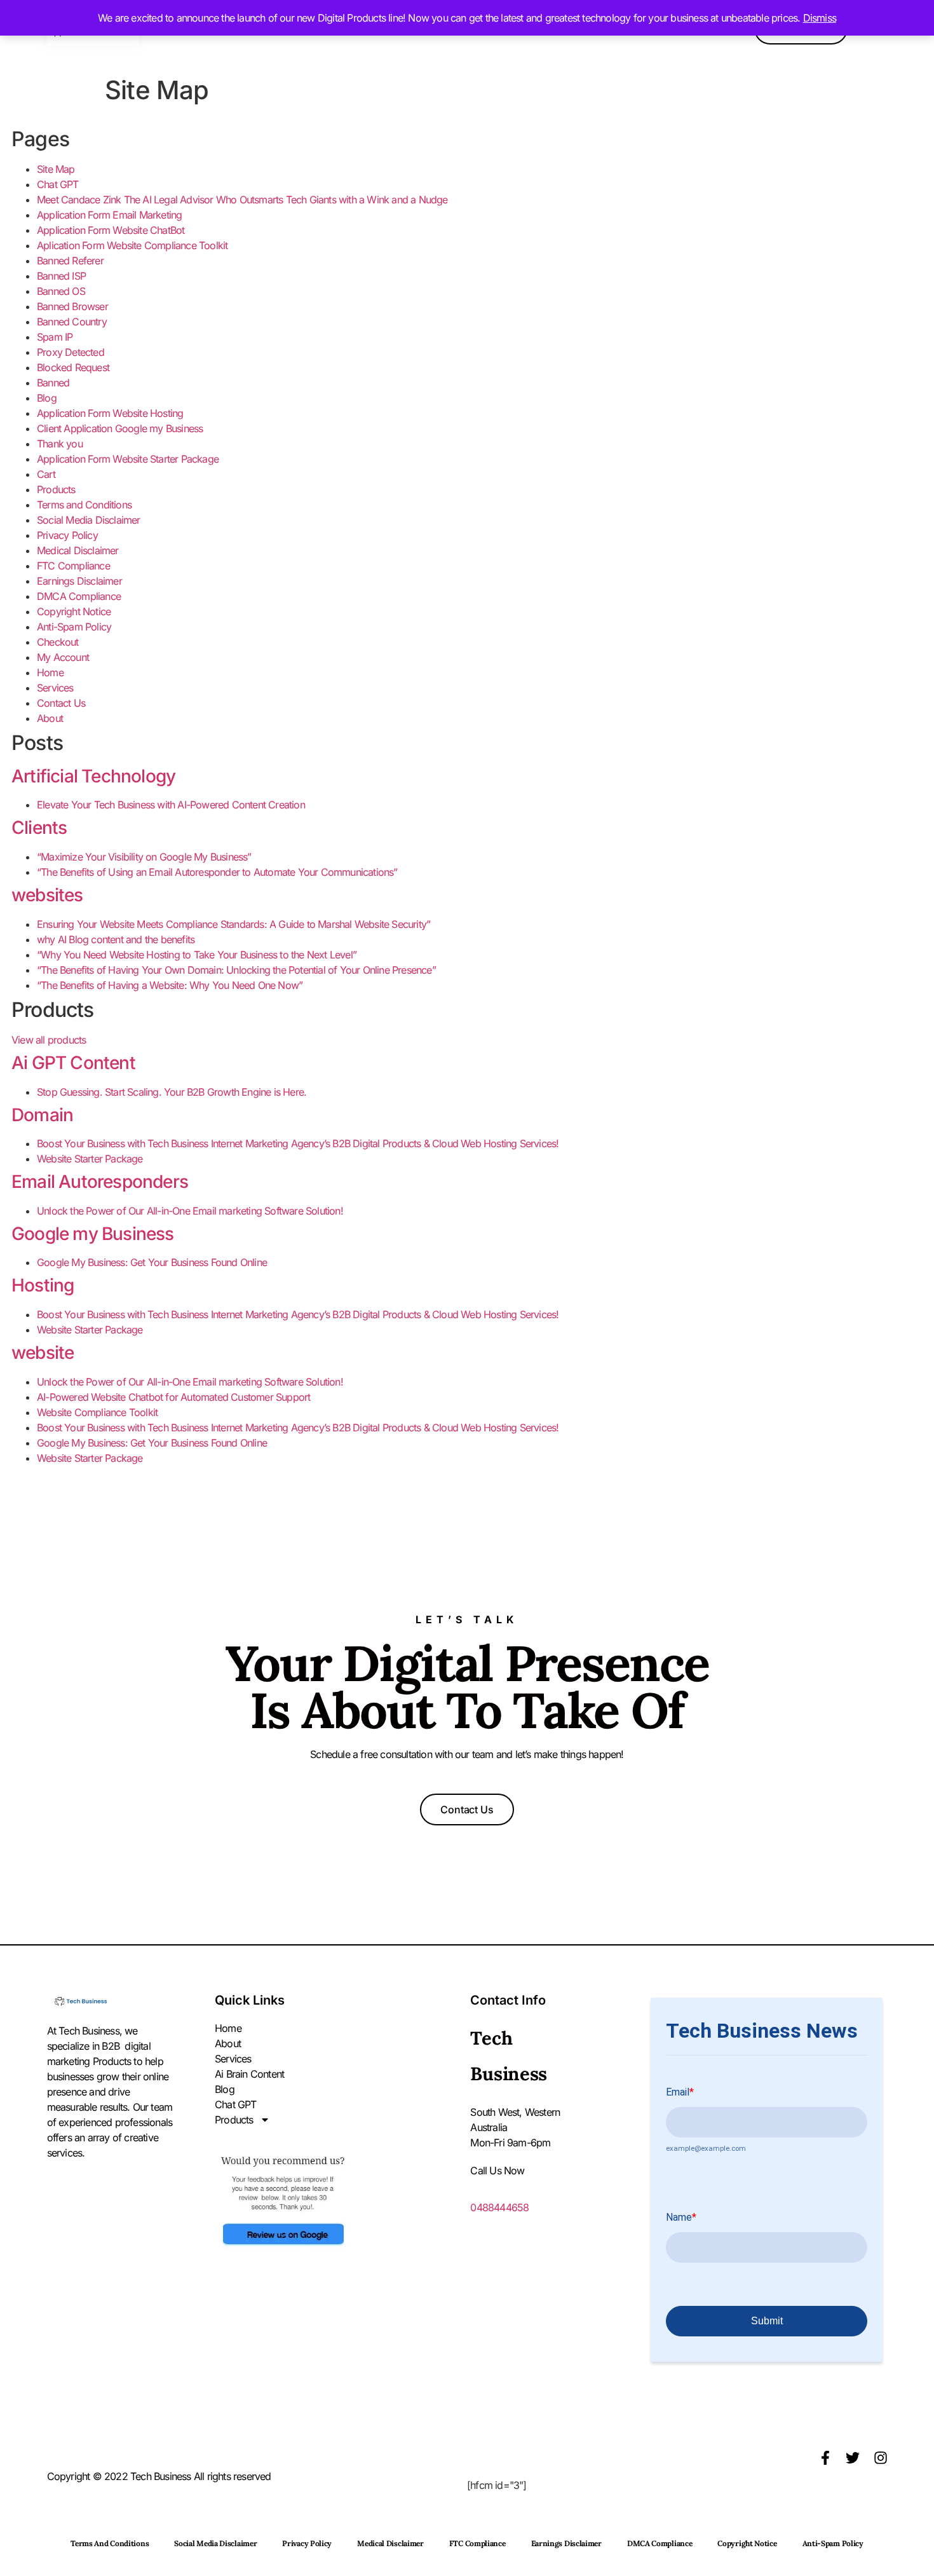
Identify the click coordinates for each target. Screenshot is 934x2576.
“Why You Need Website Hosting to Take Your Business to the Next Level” (197, 955)
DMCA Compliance (79, 596)
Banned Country (72, 322)
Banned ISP (61, 276)
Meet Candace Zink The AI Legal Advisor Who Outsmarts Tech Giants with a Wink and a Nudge (242, 200)
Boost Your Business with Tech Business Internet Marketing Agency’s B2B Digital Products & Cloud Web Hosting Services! (298, 1143)
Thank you (60, 444)
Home (50, 672)
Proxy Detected (71, 352)
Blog (47, 398)
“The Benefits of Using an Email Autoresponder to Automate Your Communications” (217, 872)
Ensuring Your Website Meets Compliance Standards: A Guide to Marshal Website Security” (233, 924)
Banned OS (61, 291)
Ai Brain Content (249, 2074)
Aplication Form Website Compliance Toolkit (132, 245)
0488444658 (499, 2207)
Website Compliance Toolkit (97, 1412)
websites (47, 895)
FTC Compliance (73, 566)
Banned (53, 383)
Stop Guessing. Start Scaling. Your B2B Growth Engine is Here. (172, 1092)
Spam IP (55, 337)
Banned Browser (72, 306)
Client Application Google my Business (120, 428)
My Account (63, 657)
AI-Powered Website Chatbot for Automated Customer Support (173, 1397)
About (50, 718)
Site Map (56, 169)
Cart (46, 474)
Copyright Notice (74, 611)
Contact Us (61, 703)
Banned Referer (70, 261)
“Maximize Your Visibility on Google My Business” (144, 857)
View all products (49, 1040)
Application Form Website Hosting (110, 413)
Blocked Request (73, 367)
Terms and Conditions (84, 505)
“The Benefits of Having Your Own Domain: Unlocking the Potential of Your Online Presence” (236, 970)
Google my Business (93, 1234)
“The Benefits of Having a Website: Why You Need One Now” (170, 985)
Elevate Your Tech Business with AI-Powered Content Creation (171, 805)
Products (56, 489)
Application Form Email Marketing (109, 215)
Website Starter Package (90, 1159)
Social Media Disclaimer (89, 520)
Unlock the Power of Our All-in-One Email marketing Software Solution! (190, 1211)
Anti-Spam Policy (74, 627)
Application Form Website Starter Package (128, 459)
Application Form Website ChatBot (111, 230)
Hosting (43, 1285)
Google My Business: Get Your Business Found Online (152, 1262)
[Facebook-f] (825, 2458)
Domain (42, 1115)
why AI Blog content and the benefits (116, 939)
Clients (39, 828)
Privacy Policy (67, 535)
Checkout (58, 642)
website (43, 1353)
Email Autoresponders (100, 1182)
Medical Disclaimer (78, 550)
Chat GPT (58, 184)
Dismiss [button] (820, 18)
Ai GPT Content (73, 1063)
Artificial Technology (93, 776)
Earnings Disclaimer (79, 581)
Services (55, 688)
